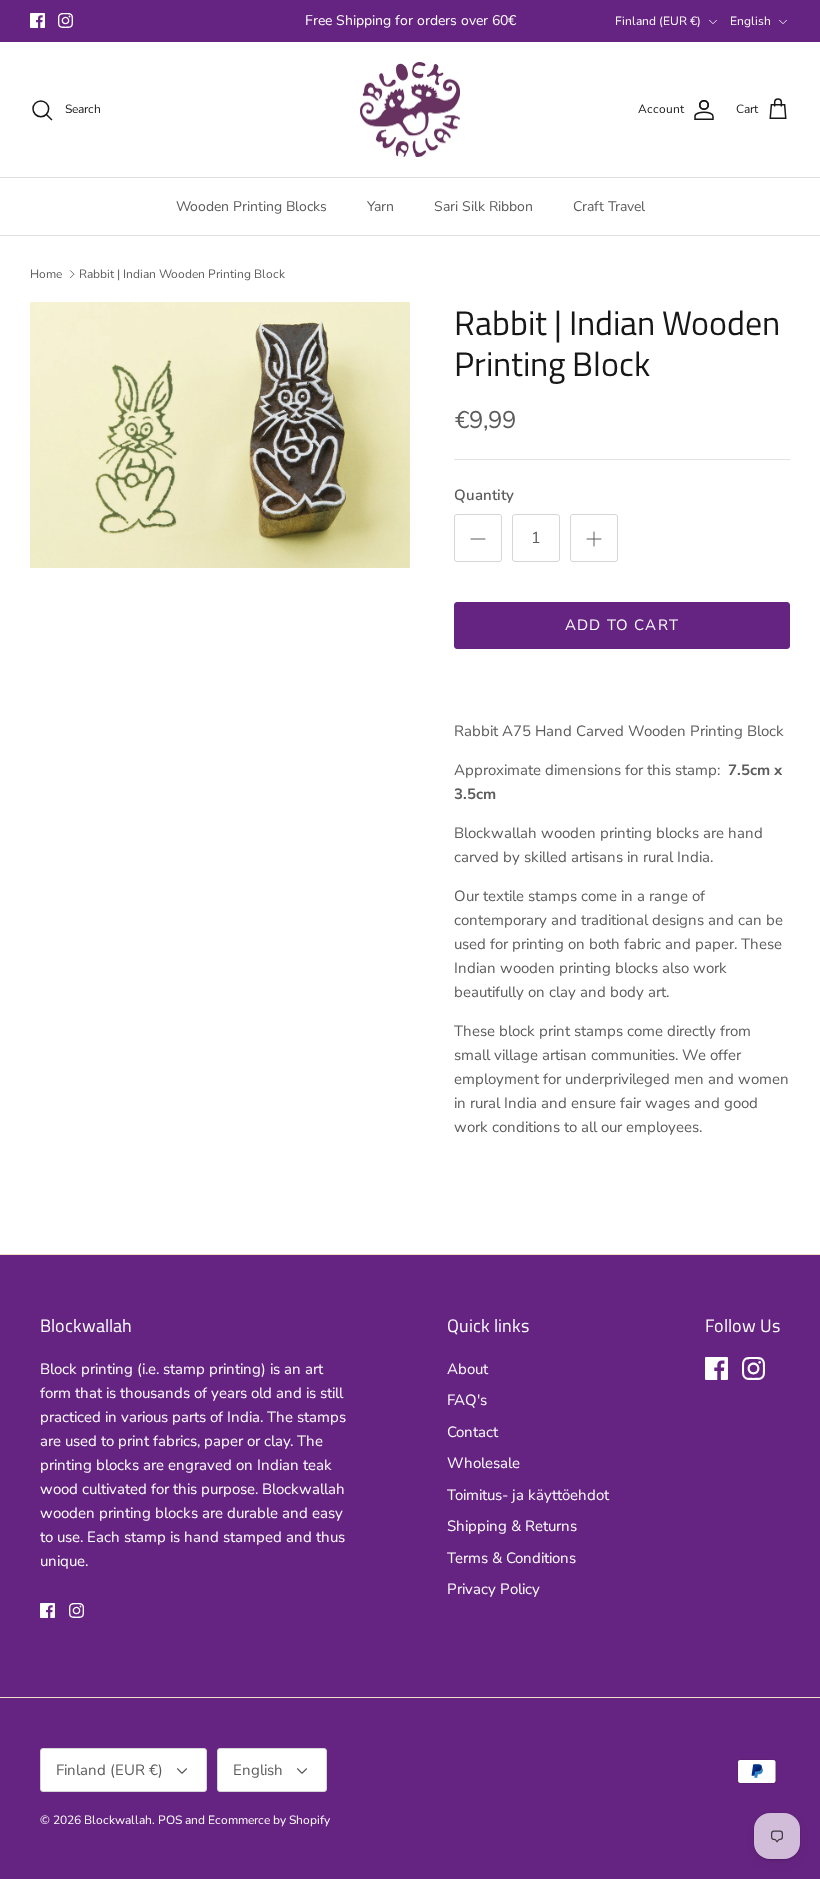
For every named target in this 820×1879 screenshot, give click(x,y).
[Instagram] (65, 20)
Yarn (380, 206)
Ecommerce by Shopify (269, 1820)
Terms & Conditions (511, 1558)
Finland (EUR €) (658, 21)
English (750, 21)
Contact (472, 1432)
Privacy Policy (493, 1589)
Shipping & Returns (512, 1526)
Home (46, 274)
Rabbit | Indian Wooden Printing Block (182, 274)
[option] (220, 435)
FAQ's (467, 1400)
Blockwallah (118, 1820)
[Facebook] (37, 20)
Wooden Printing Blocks (251, 206)
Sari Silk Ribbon (483, 206)
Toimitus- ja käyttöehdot (528, 1495)
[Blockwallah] (410, 110)
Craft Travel (609, 206)
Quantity (484, 495)
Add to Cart (622, 625)
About (467, 1369)
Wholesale (483, 1463)
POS (170, 1820)
